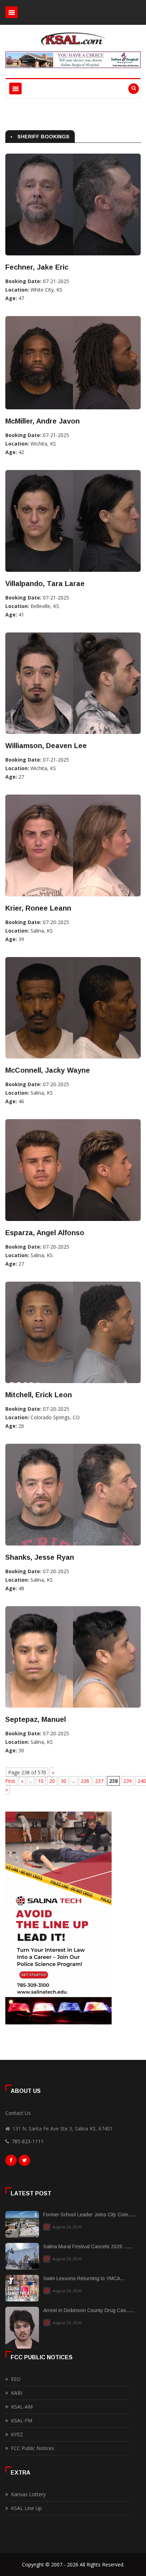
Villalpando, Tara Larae (45, 584)
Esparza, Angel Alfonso (45, 1233)
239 (128, 1781)
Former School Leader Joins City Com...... (90, 2215)
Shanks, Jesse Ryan (40, 1557)
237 (99, 1781)
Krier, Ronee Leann (38, 908)
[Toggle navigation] (12, 12)
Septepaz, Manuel (36, 1719)
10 (41, 1781)
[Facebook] (11, 2162)
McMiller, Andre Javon (43, 421)
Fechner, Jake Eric (37, 267)
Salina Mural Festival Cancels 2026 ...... (88, 2246)
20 (52, 1781)
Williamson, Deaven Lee (46, 746)
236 (85, 1781)
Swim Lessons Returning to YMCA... (84, 2278)
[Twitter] (24, 2162)
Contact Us (18, 2113)
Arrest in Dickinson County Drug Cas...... (89, 2310)
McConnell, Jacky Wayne (48, 1070)
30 (63, 1781)
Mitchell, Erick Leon (39, 1395)
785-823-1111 (28, 2141)
